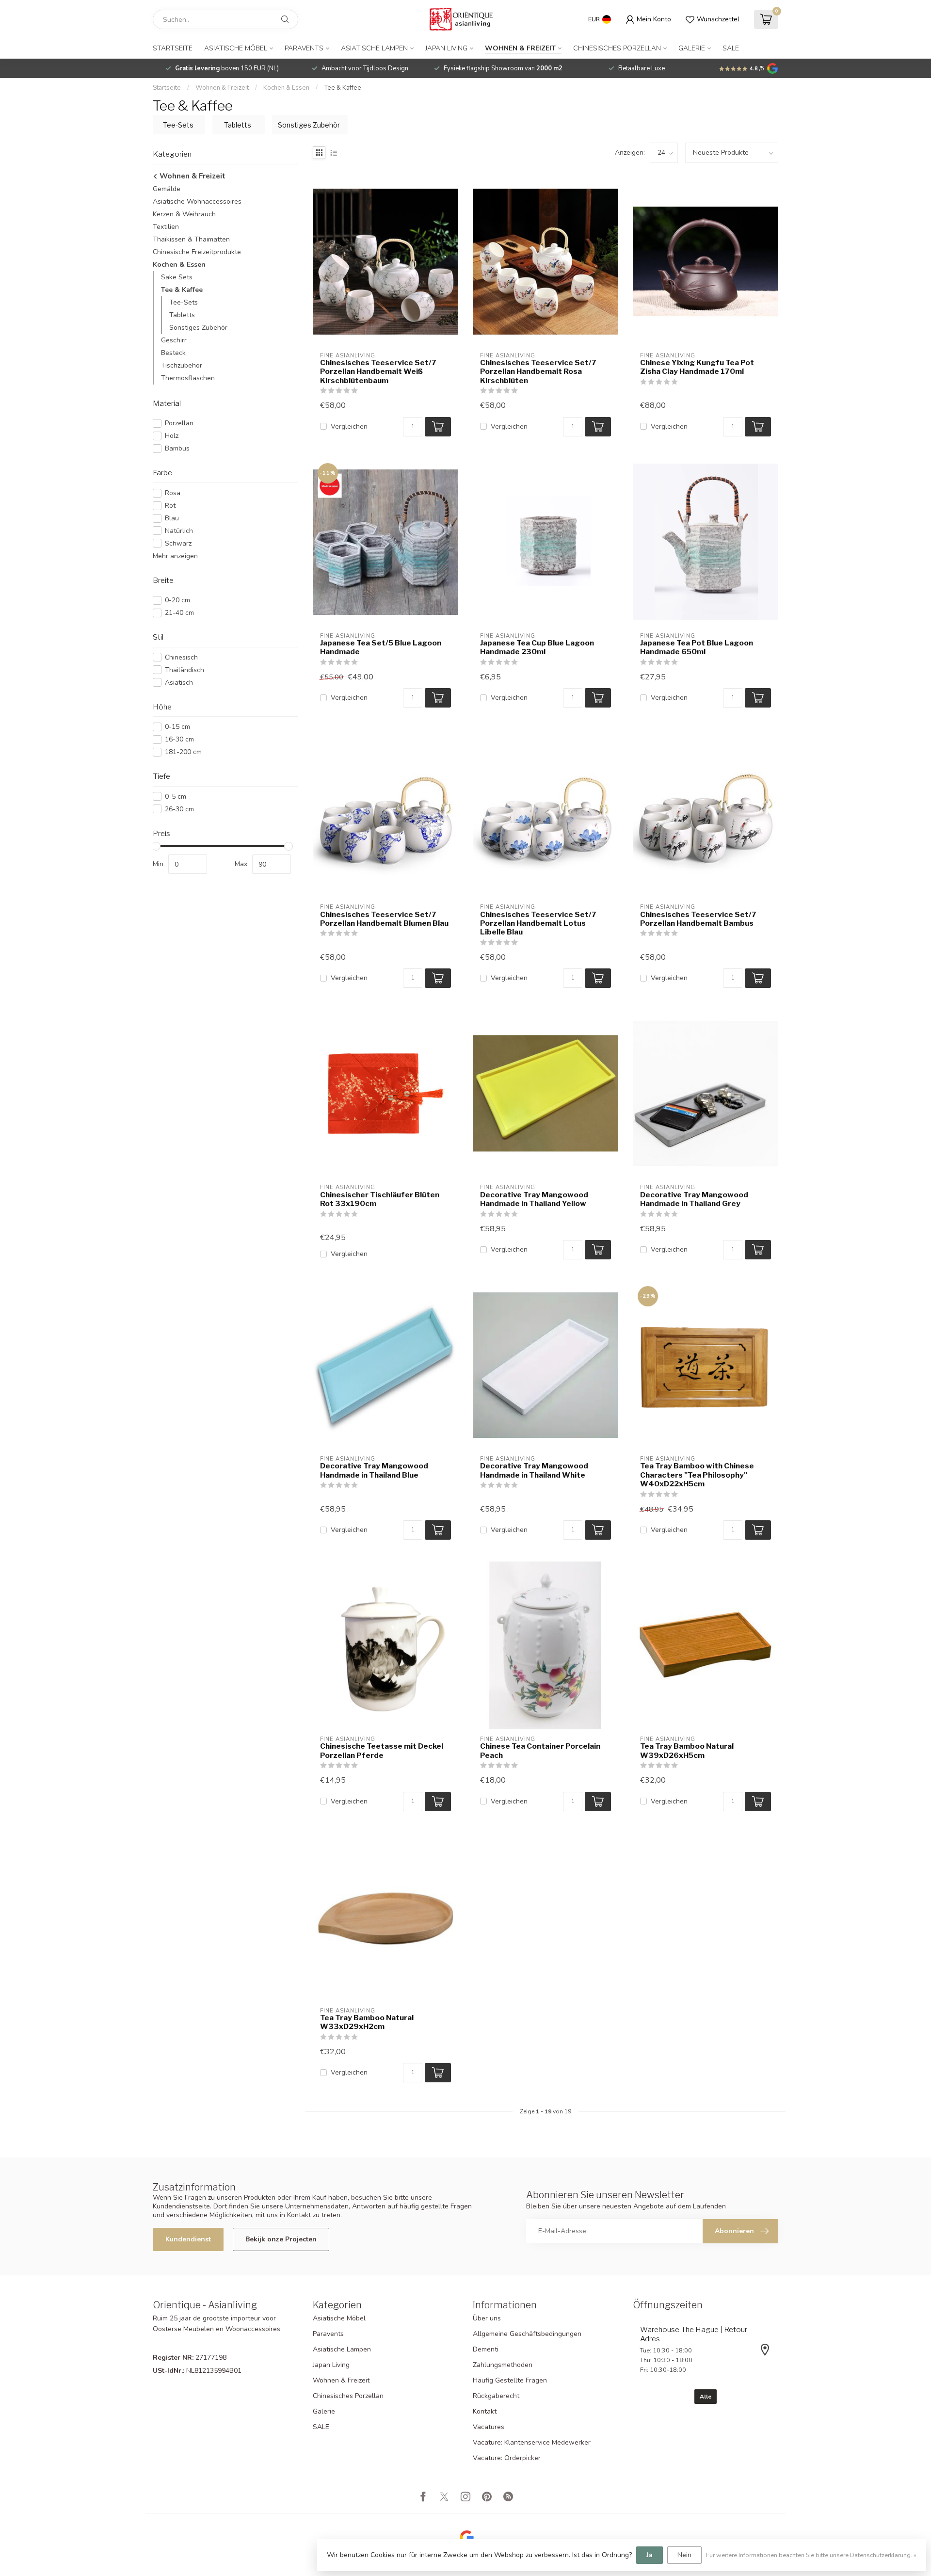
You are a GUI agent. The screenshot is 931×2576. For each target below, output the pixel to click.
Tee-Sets (184, 302)
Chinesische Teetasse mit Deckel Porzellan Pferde (382, 1751)
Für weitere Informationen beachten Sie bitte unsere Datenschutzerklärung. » (811, 2555)
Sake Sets (177, 277)
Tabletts (182, 315)
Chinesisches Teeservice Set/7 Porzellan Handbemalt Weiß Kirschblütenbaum (378, 372)
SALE (731, 48)
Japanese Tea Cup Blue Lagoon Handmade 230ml (537, 647)
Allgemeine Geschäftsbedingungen (527, 2334)
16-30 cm (179, 739)
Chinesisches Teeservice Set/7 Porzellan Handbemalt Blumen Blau (384, 919)
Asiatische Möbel (236, 48)
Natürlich (179, 531)
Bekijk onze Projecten (281, 2239)
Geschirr (174, 340)
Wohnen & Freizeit (520, 48)
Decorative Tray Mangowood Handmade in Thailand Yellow (534, 1199)
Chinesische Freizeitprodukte (197, 252)
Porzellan (179, 423)
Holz (172, 436)
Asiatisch (179, 683)
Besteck (173, 353)
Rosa (173, 493)
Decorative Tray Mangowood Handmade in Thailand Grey (694, 1199)
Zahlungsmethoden (503, 2365)
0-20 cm (177, 600)
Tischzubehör (182, 365)
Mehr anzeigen (175, 556)
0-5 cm (176, 797)
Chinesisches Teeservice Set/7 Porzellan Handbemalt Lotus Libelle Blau (538, 924)
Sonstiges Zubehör (198, 328)
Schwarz (178, 543)
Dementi (486, 2349)
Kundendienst (188, 2239)
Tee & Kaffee (343, 88)
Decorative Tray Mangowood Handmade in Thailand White (534, 1470)
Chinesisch (181, 657)
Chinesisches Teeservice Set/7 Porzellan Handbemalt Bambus (698, 919)
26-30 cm (179, 809)
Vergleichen (349, 427)
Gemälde (167, 189)
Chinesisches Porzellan (617, 48)
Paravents (304, 48)
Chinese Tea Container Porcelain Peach (540, 1751)
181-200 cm (183, 752)
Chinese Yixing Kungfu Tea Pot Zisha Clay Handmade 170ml (697, 367)
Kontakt (485, 2411)
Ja (650, 2555)
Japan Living (446, 48)
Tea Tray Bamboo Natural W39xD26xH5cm (687, 1751)
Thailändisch (185, 670)
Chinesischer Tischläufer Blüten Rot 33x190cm (380, 1199)
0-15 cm (177, 727)
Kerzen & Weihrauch (184, 214)
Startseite (173, 48)
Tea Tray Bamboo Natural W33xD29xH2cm (367, 2022)
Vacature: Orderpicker (507, 2458)
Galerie (692, 48)
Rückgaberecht (496, 2396)
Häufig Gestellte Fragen (510, 2380)
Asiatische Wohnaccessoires (197, 201)
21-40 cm (179, 613)
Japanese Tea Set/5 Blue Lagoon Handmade (381, 647)
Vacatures (489, 2427)
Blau (172, 518)
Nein (684, 2555)
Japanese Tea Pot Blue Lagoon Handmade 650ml (697, 647)
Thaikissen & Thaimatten (191, 239)
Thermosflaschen (188, 378)
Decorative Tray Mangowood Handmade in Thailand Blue (374, 1470)
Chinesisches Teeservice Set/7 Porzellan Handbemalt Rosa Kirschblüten (538, 372)
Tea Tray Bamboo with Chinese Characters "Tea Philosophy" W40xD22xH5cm (697, 1475)
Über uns (487, 2318)
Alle (706, 2397)
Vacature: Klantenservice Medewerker (532, 2442)
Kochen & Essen (286, 88)
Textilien (166, 227)
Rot (170, 506)
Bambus (177, 448)
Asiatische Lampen (374, 48)
